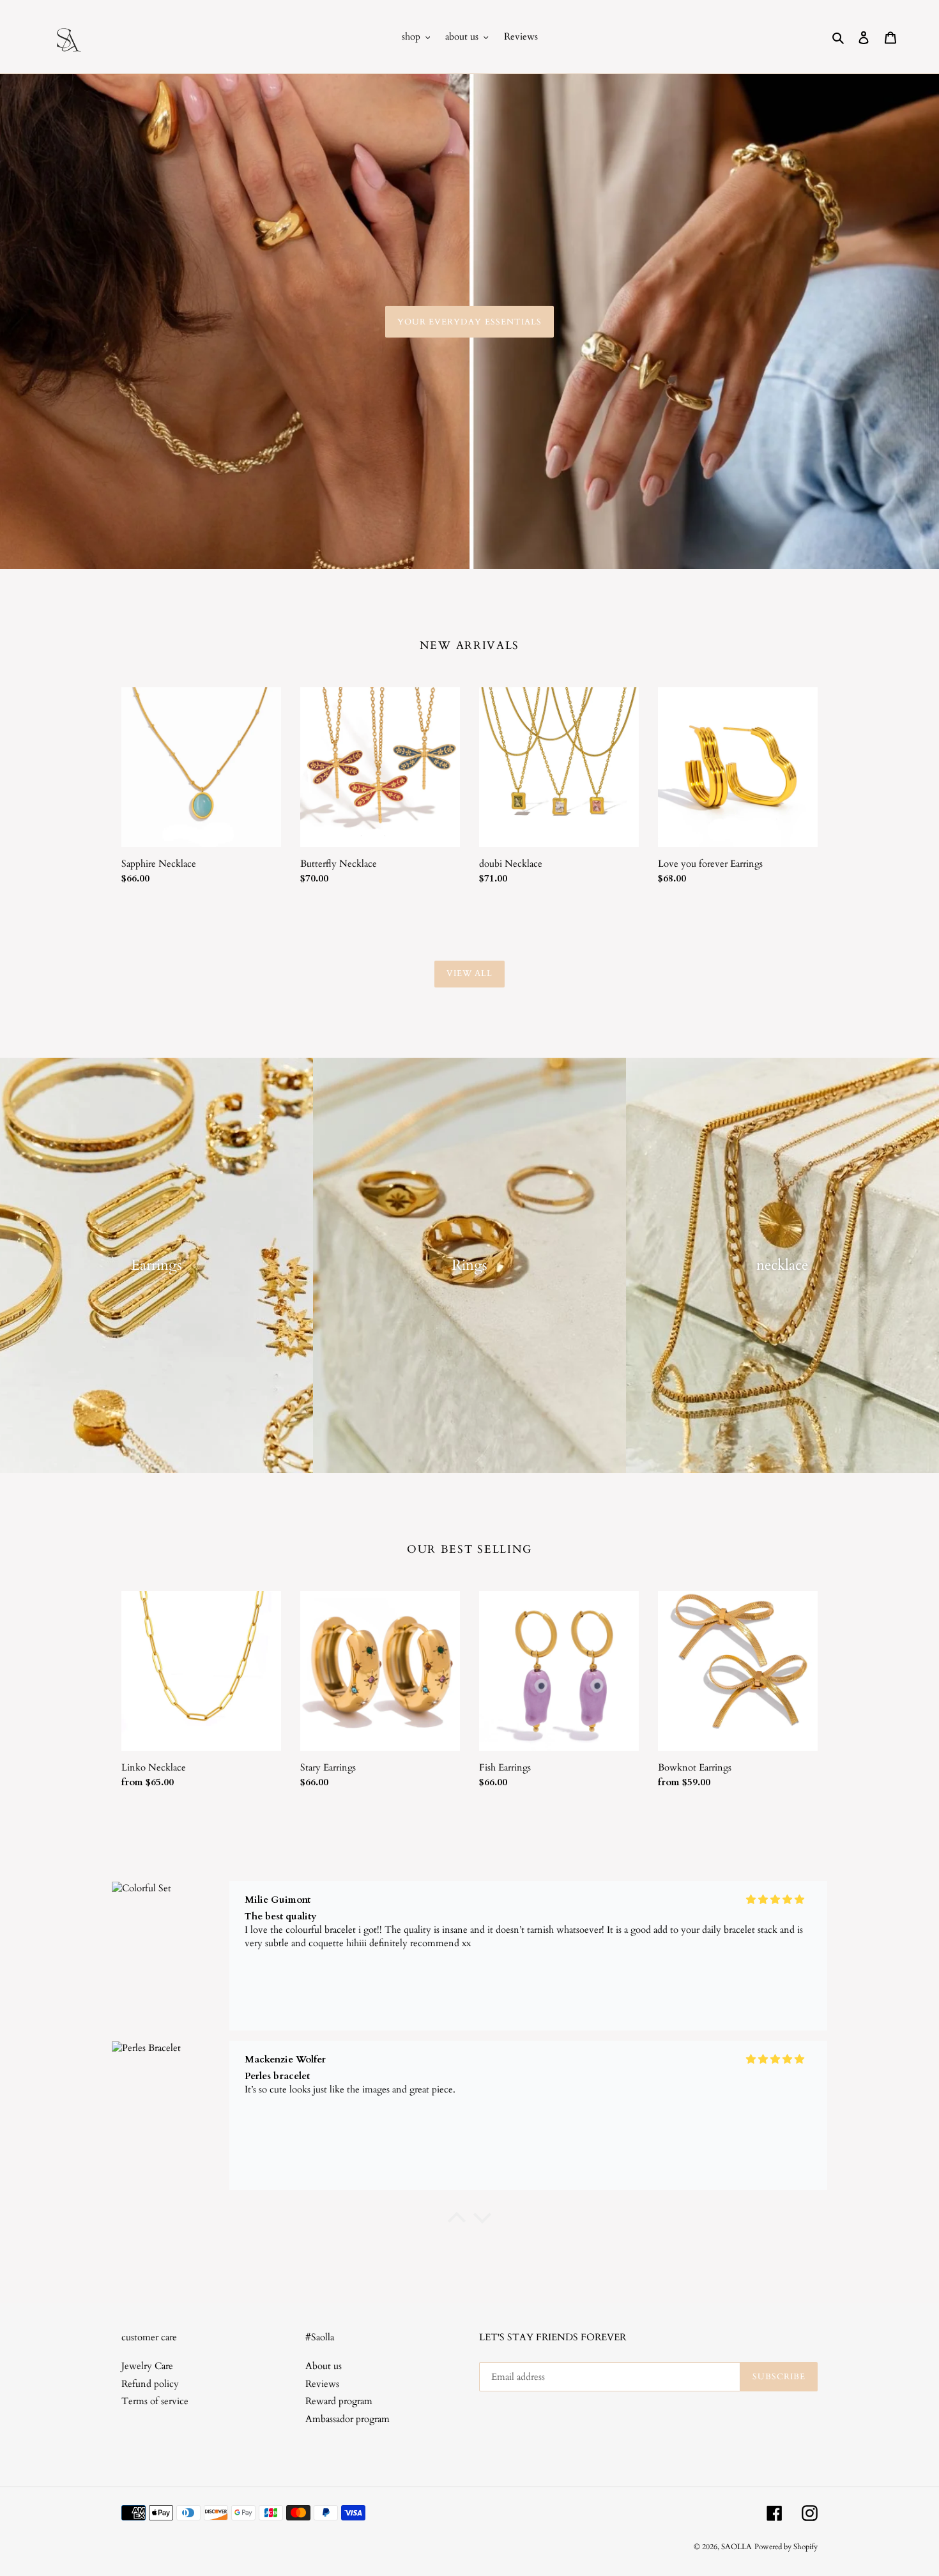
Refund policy (150, 2384)
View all (469, 973)
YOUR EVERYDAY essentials (469, 321)
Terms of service (155, 2401)
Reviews (322, 2384)
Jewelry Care (147, 2366)
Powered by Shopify (786, 2547)
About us (324, 2366)
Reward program (339, 2401)
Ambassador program (347, 2419)
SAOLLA (737, 2547)
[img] (775, 1900)
